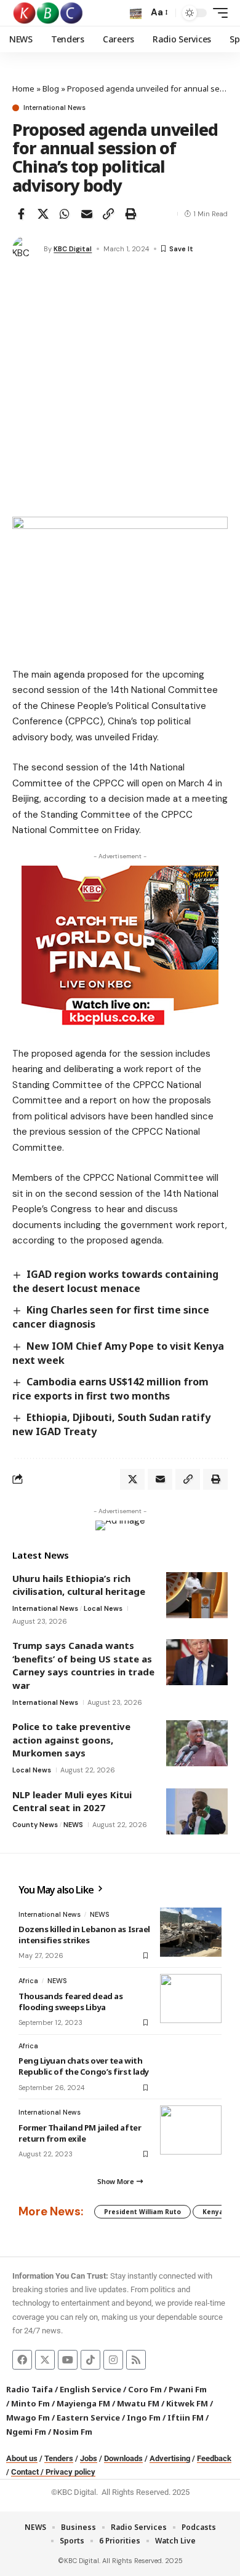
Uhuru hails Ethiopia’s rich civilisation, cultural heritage (79, 1585)
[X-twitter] (45, 2360)
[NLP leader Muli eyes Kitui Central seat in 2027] (197, 1811)
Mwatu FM (138, 2403)
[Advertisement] (120, 391)
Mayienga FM (83, 2403)
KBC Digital (73, 249)
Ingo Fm (144, 2417)
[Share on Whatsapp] (65, 214)
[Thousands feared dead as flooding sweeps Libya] (191, 1999)
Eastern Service (88, 2417)
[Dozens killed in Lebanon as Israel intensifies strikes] (191, 1932)
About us (22, 2458)
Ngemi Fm (26, 2432)
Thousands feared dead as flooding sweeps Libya (70, 2002)
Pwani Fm (188, 2389)
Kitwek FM (187, 2403)
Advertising (170, 2458)
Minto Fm (30, 2403)
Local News (103, 1608)
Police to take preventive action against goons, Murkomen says (71, 1740)
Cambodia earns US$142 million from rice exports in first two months (110, 1389)
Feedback (214, 2458)
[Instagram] (113, 2360)
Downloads (123, 2458)
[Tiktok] (90, 2360)
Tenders (59, 2458)
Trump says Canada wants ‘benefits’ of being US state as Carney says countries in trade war (83, 1665)
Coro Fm (145, 2389)
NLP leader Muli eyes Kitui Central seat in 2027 (72, 1801)
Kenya (213, 2212)
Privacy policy (70, 2472)
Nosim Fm (72, 2432)
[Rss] (136, 2360)
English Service (90, 2389)
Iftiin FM (186, 2417)
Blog (51, 88)
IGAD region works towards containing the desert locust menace (115, 1281)
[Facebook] (22, 2360)
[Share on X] (43, 214)
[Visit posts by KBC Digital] (25, 249)
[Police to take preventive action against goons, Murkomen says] (197, 1743)
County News (35, 1825)
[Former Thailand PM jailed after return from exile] (191, 2130)
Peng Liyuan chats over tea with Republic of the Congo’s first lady (84, 2066)
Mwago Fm (28, 2417)
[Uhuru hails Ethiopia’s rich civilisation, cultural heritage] (197, 1595)
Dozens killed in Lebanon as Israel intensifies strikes (84, 1935)
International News (54, 108)
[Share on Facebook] (21, 214)
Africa (28, 1981)
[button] (136, 13)
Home (23, 88)
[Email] (87, 214)
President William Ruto (142, 2212)
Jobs (89, 2458)
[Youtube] (68, 2360)
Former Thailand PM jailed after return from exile (80, 2133)
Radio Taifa (30, 2389)
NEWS (73, 1825)
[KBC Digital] (48, 13)
